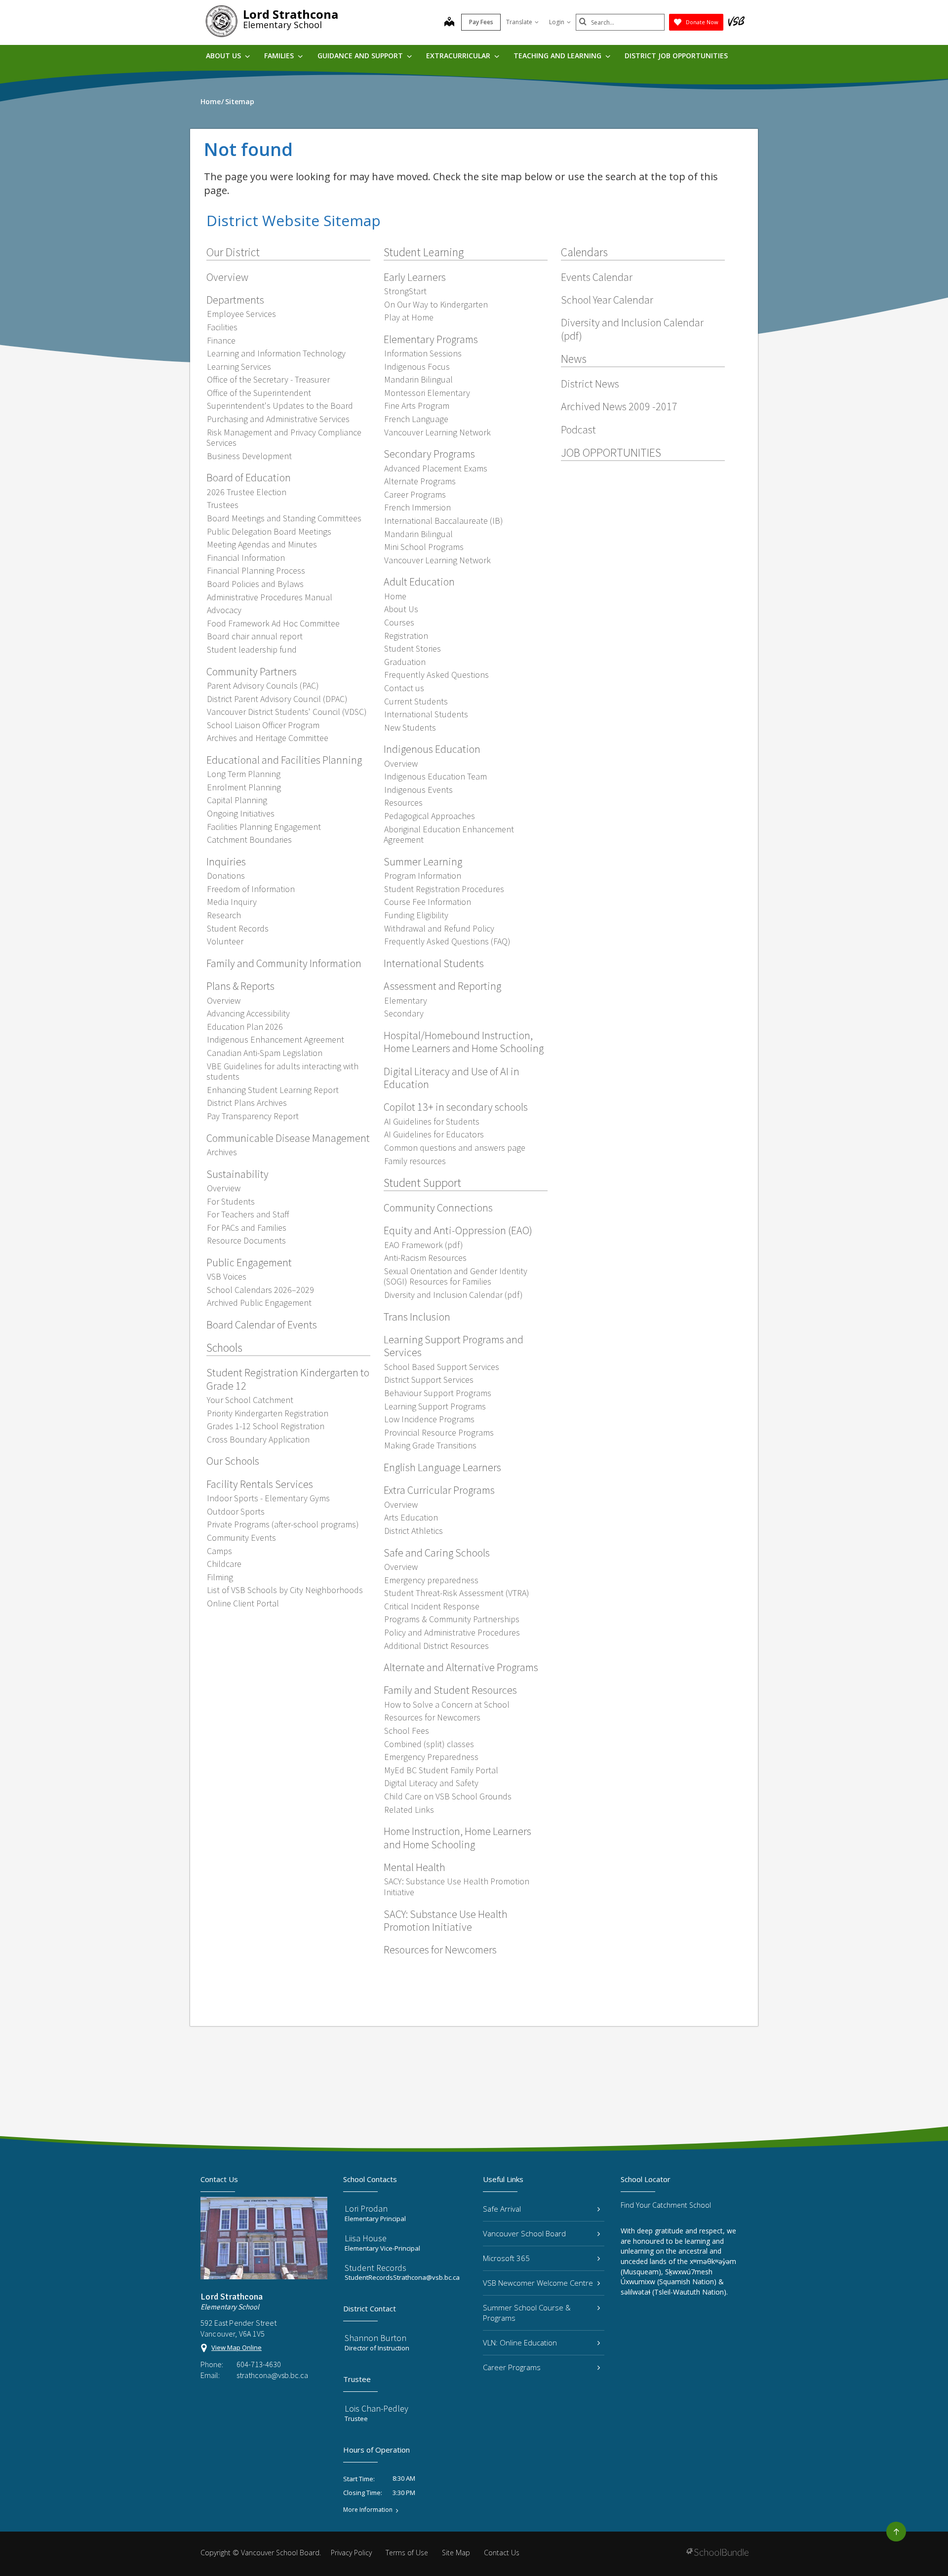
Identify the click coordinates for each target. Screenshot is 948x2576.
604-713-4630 (259, 2364)
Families (280, 56)
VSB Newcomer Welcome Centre (538, 2283)
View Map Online (237, 2347)
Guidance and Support (361, 56)
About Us (224, 56)
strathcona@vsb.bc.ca (272, 2375)
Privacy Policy (351, 2553)
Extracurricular (459, 56)
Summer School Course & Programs (527, 2313)
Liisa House (366, 2238)
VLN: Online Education (520, 2342)
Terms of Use (407, 2553)
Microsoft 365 (506, 2258)
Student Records (375, 2268)
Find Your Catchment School (666, 2205)
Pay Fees (481, 22)
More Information (368, 2510)
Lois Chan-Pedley (376, 2408)
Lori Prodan (366, 2208)
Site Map (456, 2553)
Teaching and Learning (558, 56)
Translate (519, 22)
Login (557, 22)
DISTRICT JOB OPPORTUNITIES (676, 56)
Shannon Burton (375, 2338)
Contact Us (502, 2553)
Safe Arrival (502, 2209)
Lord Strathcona (291, 14)
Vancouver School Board (524, 2233)
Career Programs (512, 2367)
